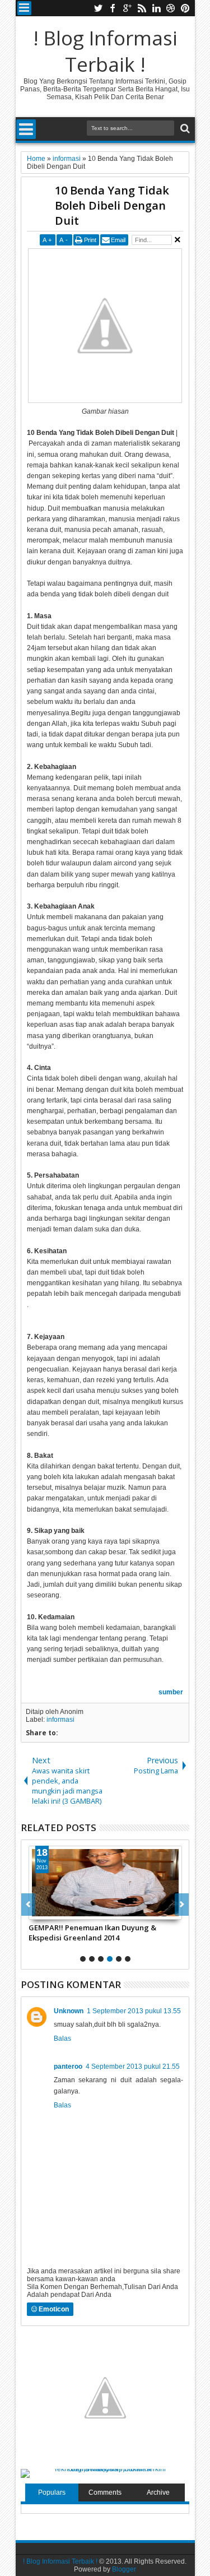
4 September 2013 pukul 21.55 (133, 2067)
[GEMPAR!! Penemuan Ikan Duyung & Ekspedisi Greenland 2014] (105, 1883)
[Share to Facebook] (38, 1911)
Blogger (124, 2569)
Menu (24, 8)
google (127, 8)
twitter (98, 8)
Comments (105, 2492)
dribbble (171, 8)
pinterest (185, 8)
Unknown (69, 2011)
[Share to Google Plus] (62, 1911)
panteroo (68, 2067)
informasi (60, 1720)
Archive (158, 2492)
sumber (171, 1692)
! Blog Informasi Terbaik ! (105, 51)
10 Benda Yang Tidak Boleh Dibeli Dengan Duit (112, 205)
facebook (113, 8)
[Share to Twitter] (50, 1911)
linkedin (156, 8)
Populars (52, 2492)
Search (184, 129)
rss (142, 8)
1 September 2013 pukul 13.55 (134, 2011)
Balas (62, 2038)
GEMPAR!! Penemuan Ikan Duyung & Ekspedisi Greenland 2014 (92, 1933)
